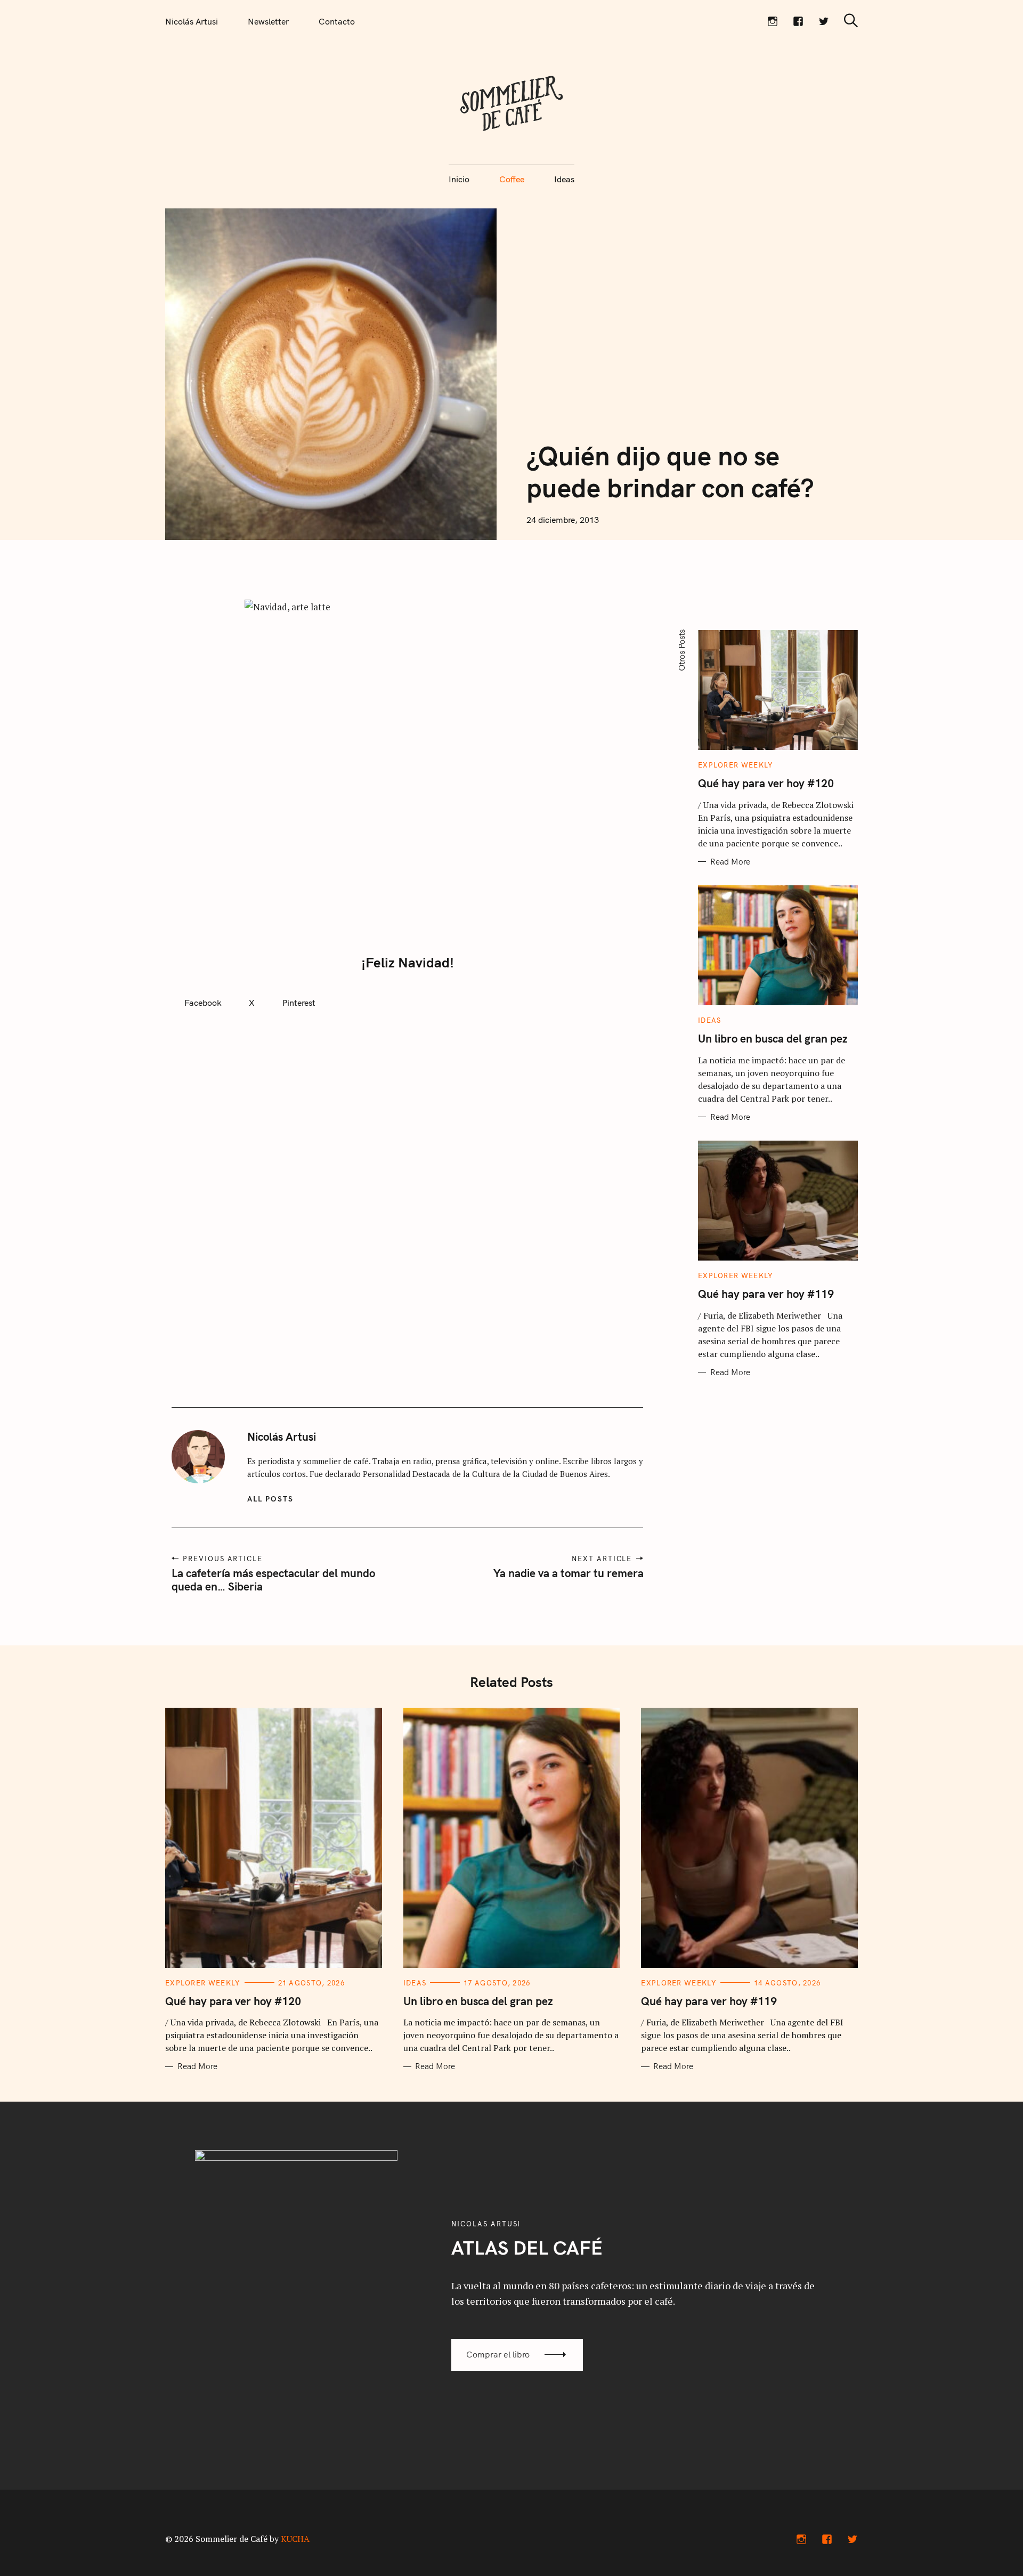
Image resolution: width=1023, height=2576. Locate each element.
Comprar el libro (498, 2354)
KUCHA (295, 2539)
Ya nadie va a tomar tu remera (568, 1573)
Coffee (512, 179)
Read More (730, 862)
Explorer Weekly (736, 765)
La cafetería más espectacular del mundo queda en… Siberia (273, 1580)
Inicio (459, 179)
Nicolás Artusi (192, 21)
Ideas (564, 179)
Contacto (337, 21)
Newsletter (268, 21)
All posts (270, 1499)
